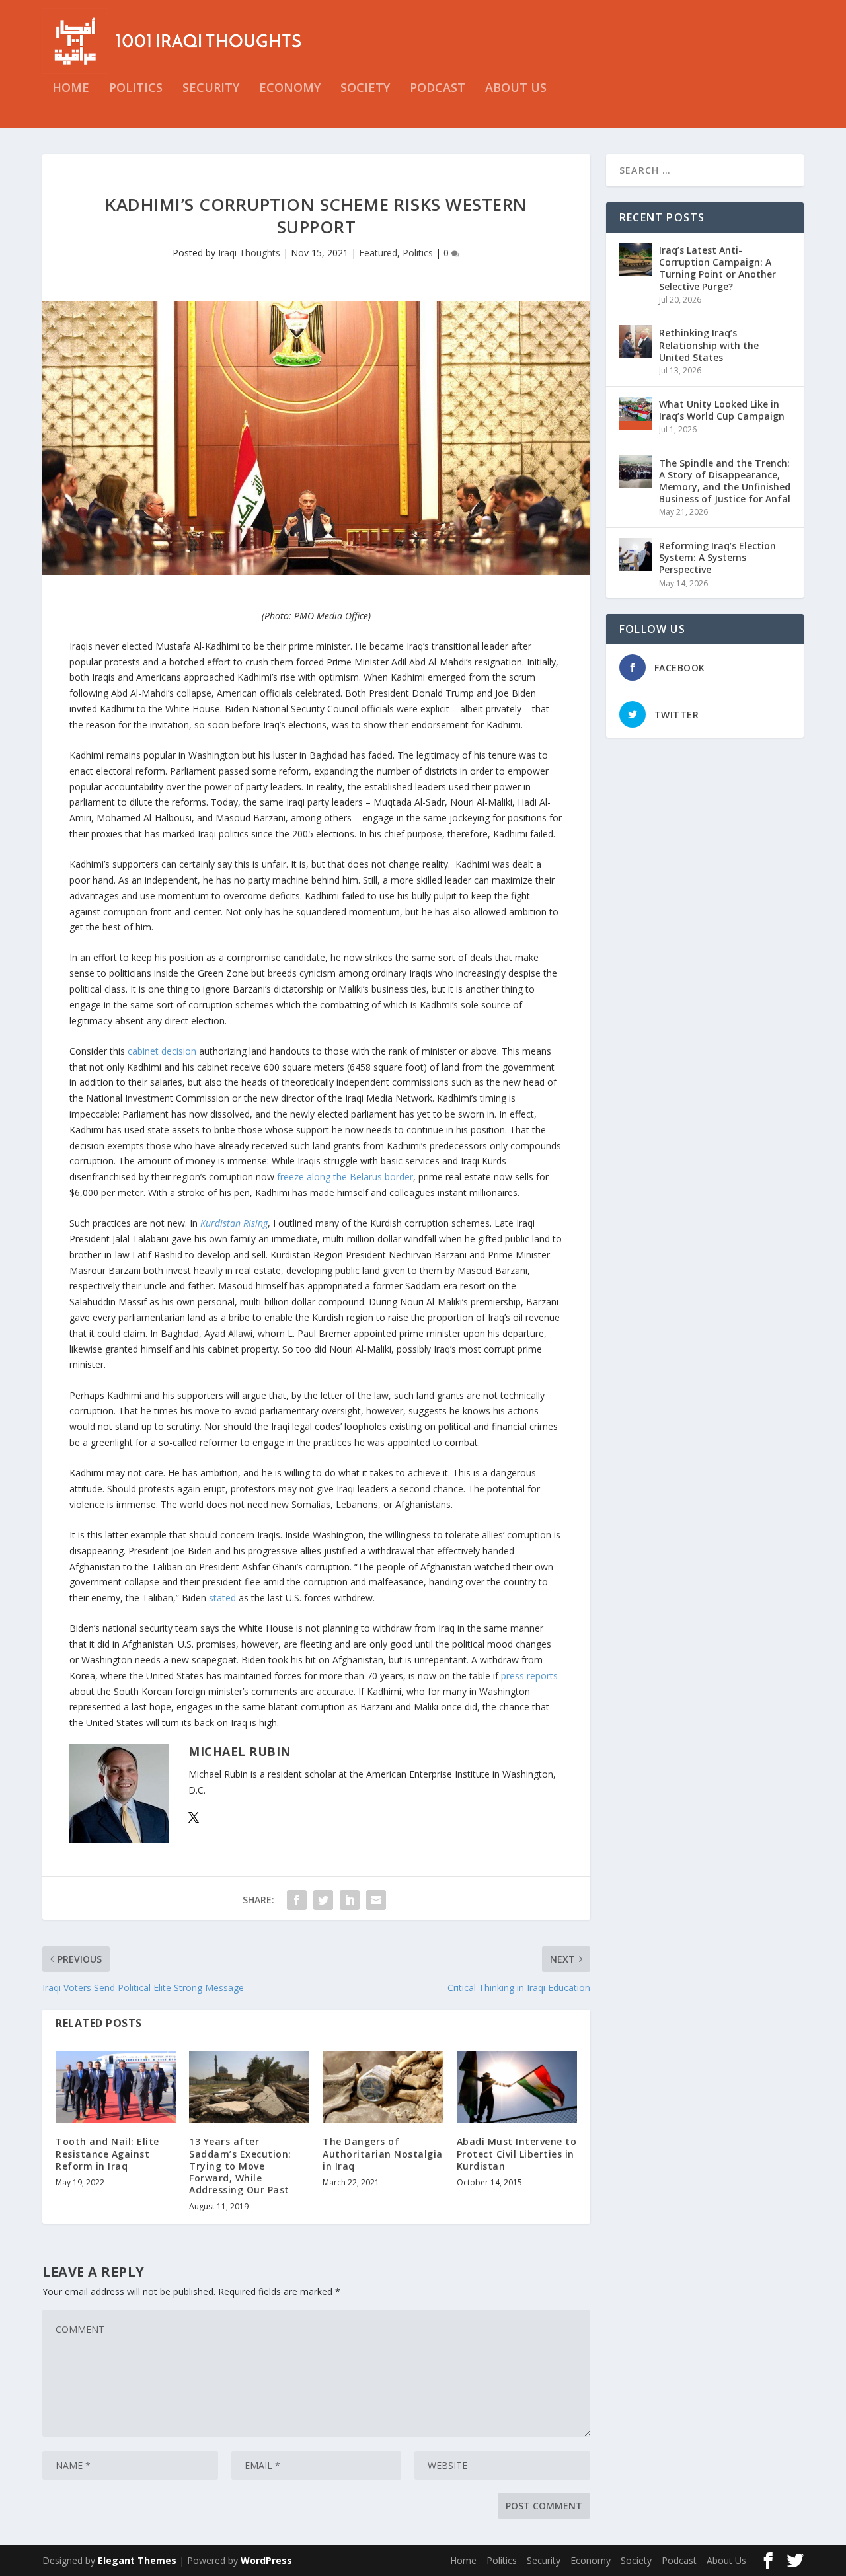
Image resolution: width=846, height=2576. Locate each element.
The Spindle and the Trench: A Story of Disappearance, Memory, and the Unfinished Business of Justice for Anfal (725, 481)
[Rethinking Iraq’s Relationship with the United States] (636, 342)
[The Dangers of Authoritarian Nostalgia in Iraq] (383, 2087)
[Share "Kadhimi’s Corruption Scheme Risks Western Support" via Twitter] (323, 1900)
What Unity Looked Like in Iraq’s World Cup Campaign (722, 410)
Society (365, 89)
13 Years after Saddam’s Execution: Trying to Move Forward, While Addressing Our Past (240, 2166)
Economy (290, 89)
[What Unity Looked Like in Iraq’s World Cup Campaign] (636, 413)
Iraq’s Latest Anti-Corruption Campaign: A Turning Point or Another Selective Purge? (717, 268)
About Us (516, 89)
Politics (136, 89)
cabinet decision (162, 1051)
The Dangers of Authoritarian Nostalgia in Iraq (383, 2153)
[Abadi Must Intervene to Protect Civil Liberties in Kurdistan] (517, 2087)
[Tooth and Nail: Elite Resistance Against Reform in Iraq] (116, 2087)
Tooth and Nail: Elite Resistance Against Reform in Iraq (107, 2153)
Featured (378, 253)
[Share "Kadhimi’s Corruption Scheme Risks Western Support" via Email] (376, 1900)
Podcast (438, 89)
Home (71, 89)
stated (222, 1598)
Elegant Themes (137, 2560)
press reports (529, 1676)
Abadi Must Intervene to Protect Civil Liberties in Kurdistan (517, 2153)
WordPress (266, 2560)
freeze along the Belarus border (345, 1177)
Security (211, 89)
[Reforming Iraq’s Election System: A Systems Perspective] (636, 554)
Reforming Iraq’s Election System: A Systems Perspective (717, 557)
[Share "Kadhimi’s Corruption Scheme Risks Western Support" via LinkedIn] (350, 1900)
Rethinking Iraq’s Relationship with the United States (709, 345)
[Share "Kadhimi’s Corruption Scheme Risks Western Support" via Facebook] (297, 1900)
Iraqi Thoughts (249, 253)
